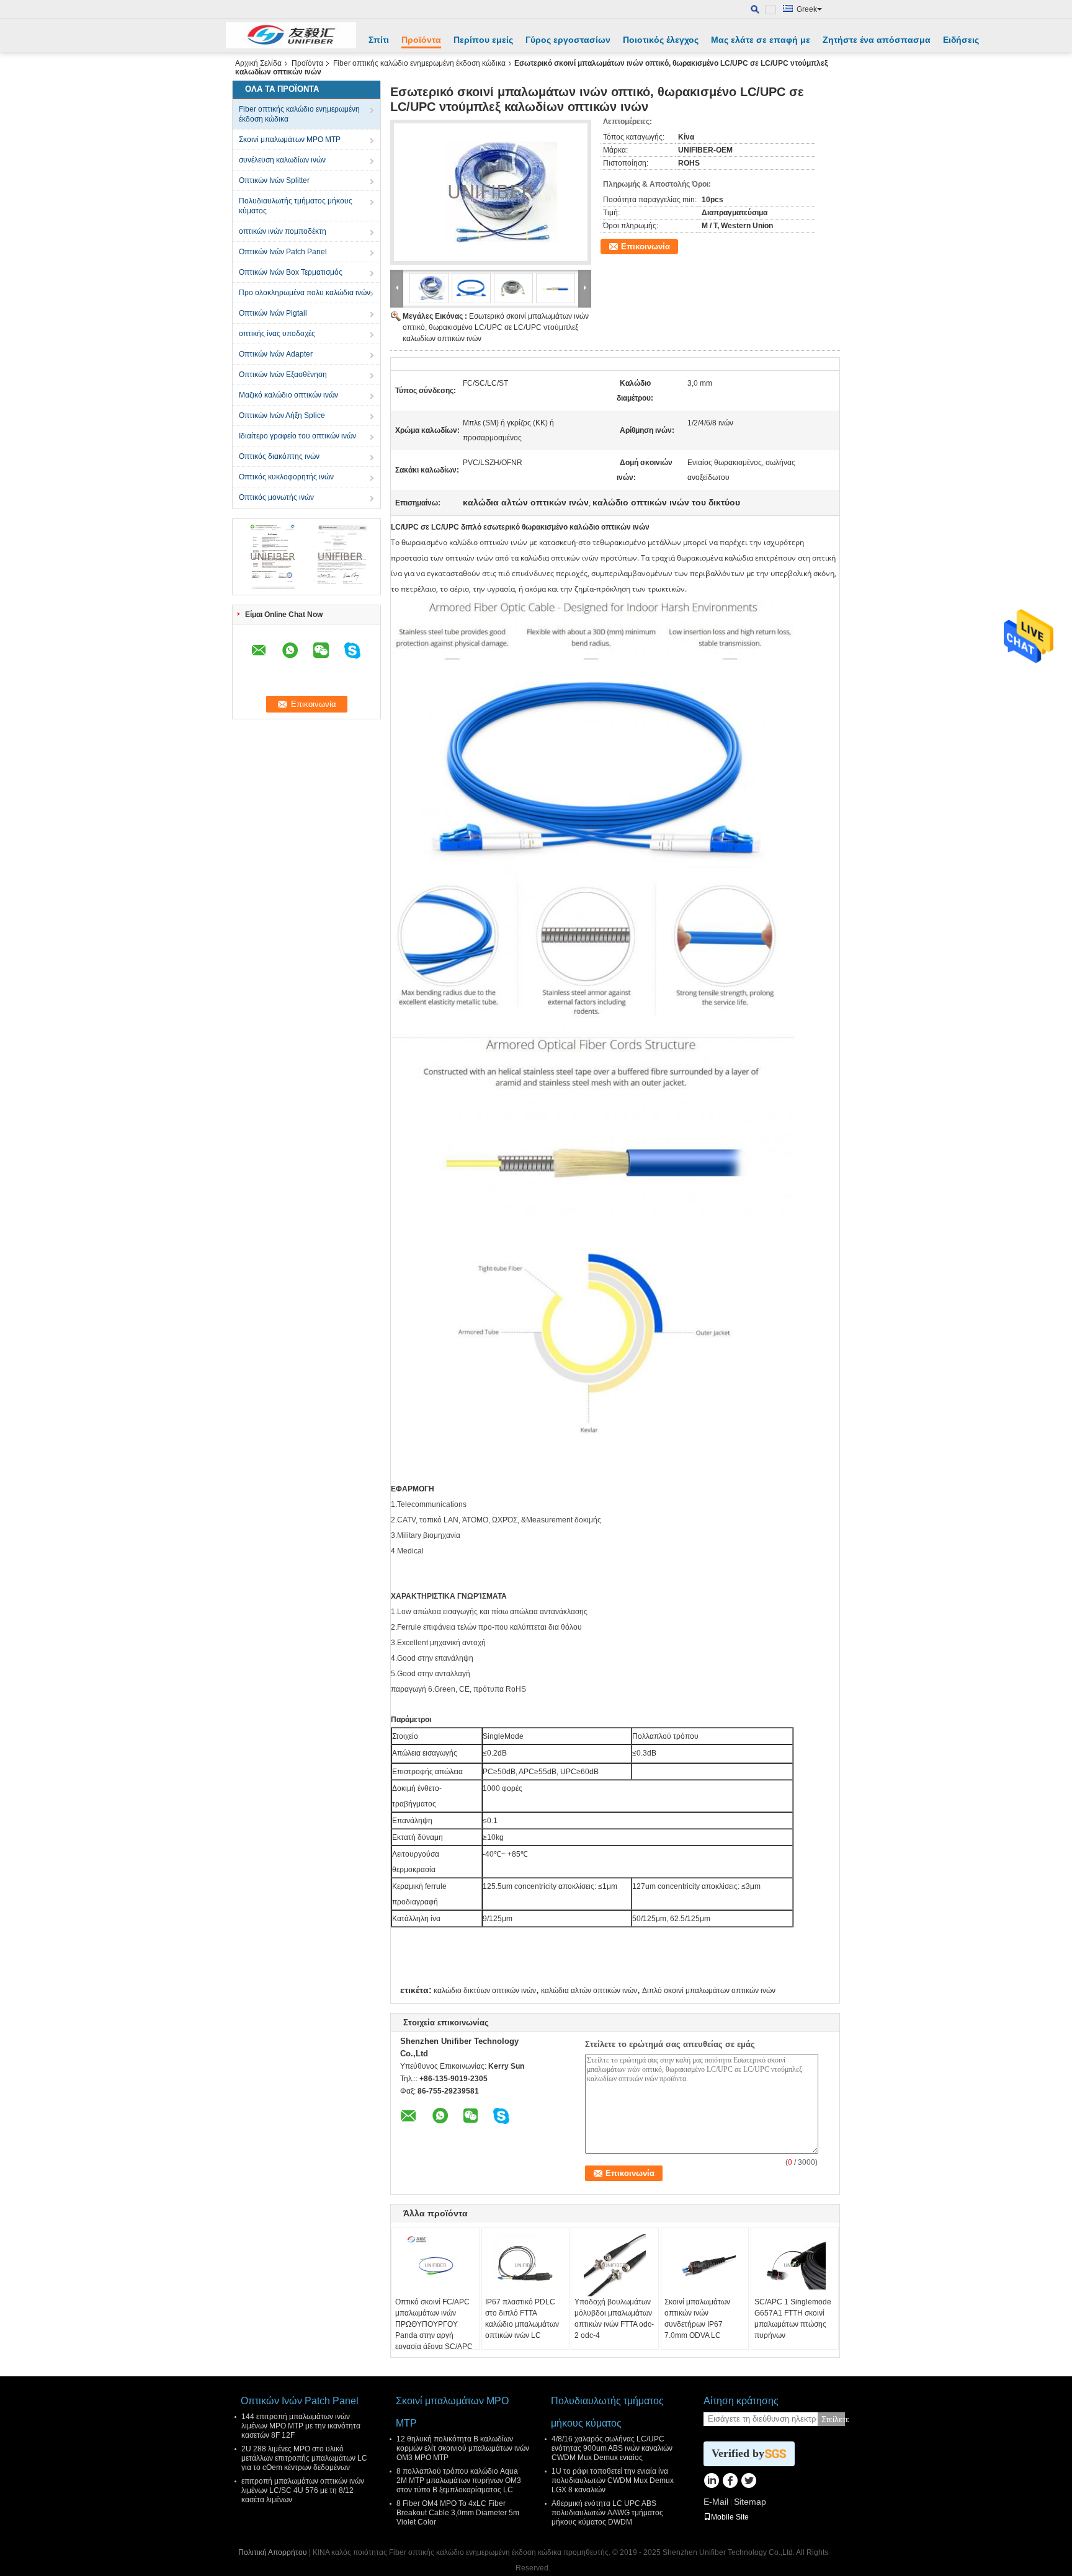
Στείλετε (833, 2419)
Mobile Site (730, 2517)
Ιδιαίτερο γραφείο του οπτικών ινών (297, 436)
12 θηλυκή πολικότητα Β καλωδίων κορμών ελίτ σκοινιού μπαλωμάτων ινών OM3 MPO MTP (463, 2448)
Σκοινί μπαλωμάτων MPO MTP (290, 140)
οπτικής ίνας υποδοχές (277, 334)
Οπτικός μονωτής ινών (276, 497)
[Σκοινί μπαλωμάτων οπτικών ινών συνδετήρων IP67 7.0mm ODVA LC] (705, 2265)
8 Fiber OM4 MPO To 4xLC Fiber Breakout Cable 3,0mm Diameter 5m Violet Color (458, 2513)
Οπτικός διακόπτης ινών (279, 456)
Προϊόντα (421, 40)
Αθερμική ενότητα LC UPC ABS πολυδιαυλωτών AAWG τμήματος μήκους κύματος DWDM (607, 2513)
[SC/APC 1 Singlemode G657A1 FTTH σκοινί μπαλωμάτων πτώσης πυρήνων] (795, 2265)
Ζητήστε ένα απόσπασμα (877, 40)
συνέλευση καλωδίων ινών (282, 160)
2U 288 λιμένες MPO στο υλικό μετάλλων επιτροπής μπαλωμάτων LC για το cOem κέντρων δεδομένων (304, 2458)
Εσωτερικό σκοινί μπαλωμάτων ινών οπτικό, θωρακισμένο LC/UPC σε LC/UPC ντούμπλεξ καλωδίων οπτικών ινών (496, 327)
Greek (807, 9)
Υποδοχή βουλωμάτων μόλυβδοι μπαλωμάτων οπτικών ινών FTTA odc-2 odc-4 (614, 2319)
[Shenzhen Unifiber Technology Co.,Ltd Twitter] (748, 2482)
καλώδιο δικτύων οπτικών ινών (485, 1991)
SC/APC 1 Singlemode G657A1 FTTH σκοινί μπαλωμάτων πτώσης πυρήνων (793, 2319)
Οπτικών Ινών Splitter (274, 180)
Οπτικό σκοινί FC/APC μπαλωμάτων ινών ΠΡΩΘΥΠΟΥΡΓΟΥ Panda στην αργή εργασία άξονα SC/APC (434, 2324)
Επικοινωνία (645, 246)
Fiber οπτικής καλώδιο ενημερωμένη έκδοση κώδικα (419, 63)
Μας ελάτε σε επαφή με (761, 40)
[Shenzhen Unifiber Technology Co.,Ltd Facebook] (730, 2482)
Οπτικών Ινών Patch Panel (283, 252)
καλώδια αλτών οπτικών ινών (589, 1991)
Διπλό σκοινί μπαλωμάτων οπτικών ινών (709, 1991)
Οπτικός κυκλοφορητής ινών (286, 477)
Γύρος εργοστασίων (568, 40)
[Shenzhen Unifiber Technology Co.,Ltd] (291, 35)
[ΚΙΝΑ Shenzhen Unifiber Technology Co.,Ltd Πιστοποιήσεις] (273, 556)
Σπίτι (379, 40)
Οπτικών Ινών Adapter (276, 354)
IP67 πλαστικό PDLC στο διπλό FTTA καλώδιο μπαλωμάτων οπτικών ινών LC (522, 2319)
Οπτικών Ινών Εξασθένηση (283, 375)
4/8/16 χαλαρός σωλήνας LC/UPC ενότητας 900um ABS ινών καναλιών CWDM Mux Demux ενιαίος (612, 2448)
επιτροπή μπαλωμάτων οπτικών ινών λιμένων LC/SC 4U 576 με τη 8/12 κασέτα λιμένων (303, 2490)
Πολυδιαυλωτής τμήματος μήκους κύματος (296, 206)
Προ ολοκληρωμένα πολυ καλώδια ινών (305, 293)
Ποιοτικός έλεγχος (661, 40)
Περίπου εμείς (483, 40)
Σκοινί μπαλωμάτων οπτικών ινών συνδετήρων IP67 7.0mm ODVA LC (697, 2319)
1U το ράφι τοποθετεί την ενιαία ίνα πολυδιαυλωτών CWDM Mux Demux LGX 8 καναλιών (613, 2481)
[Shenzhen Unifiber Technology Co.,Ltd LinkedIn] (711, 2482)
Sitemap (750, 2502)
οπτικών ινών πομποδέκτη (283, 231)
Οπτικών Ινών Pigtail (273, 313)
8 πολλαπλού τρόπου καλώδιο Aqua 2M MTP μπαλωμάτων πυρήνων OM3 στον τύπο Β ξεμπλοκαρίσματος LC (459, 2481)
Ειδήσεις (961, 40)
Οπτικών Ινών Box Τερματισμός (291, 272)
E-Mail (716, 2502)
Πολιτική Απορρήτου (273, 2552)
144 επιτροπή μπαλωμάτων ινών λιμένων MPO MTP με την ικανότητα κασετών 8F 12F (301, 2426)
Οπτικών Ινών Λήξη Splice (282, 415)
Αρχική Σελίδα (258, 63)
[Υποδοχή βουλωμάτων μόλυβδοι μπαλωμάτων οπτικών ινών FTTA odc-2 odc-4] (615, 2265)
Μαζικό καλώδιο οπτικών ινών (288, 395)
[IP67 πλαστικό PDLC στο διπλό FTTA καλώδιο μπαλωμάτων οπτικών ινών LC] (525, 2265)
